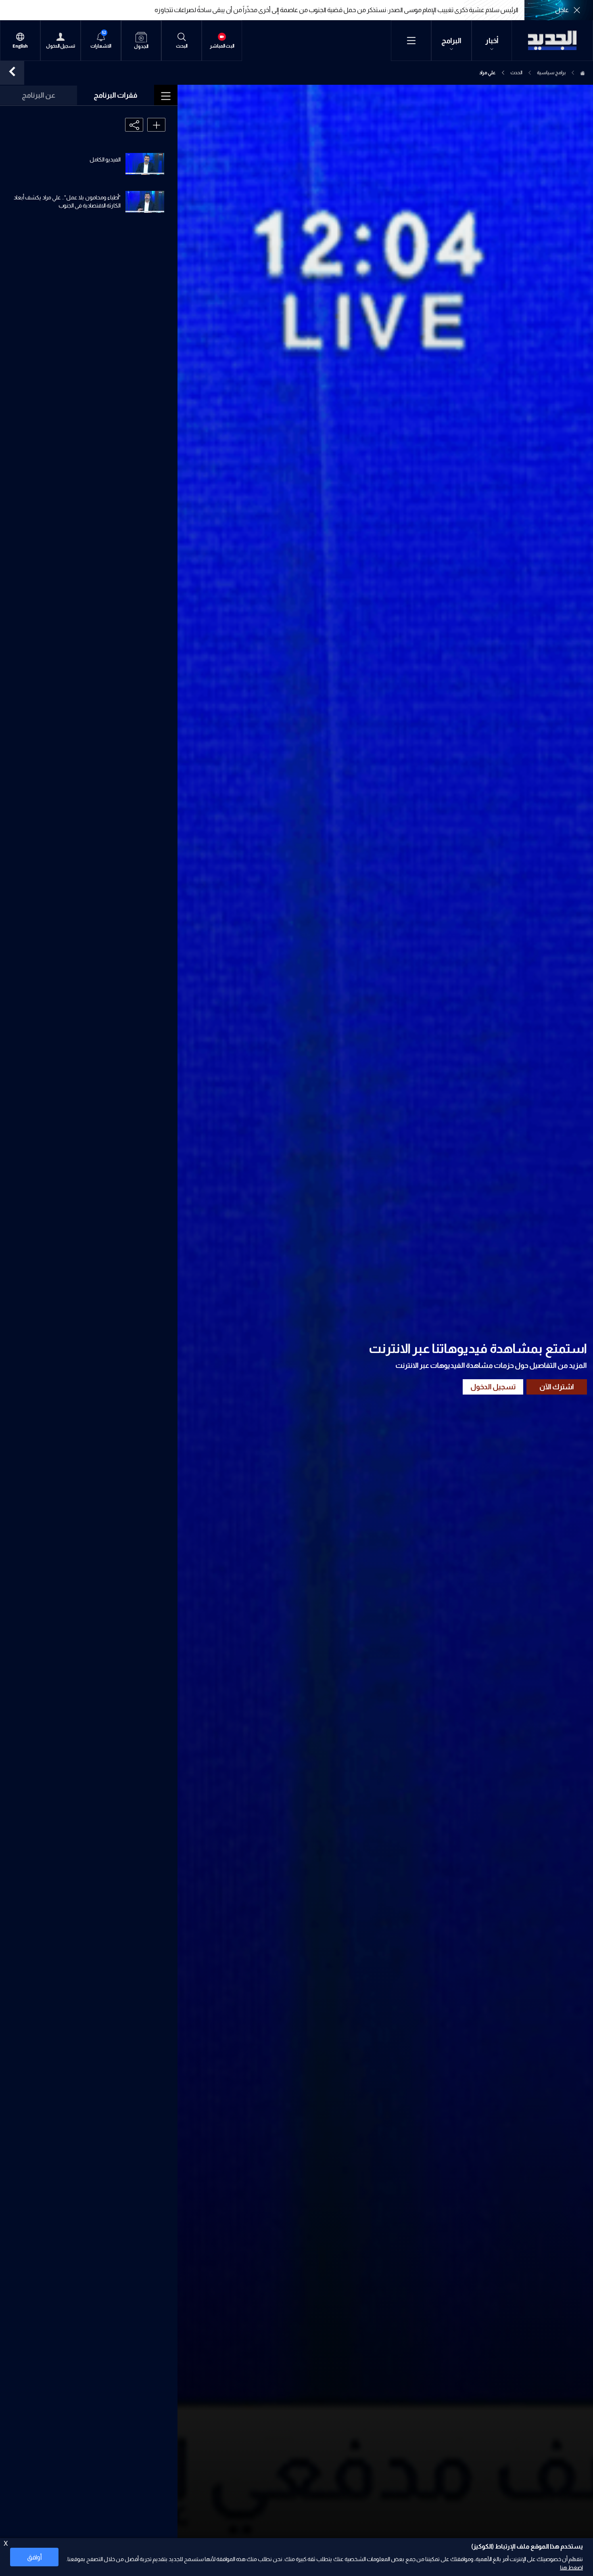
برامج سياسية (551, 73)
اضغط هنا (571, 2568)
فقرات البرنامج (116, 95)
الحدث (516, 73)
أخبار (492, 41)
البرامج (451, 41)
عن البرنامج (39, 95)
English (20, 46)
